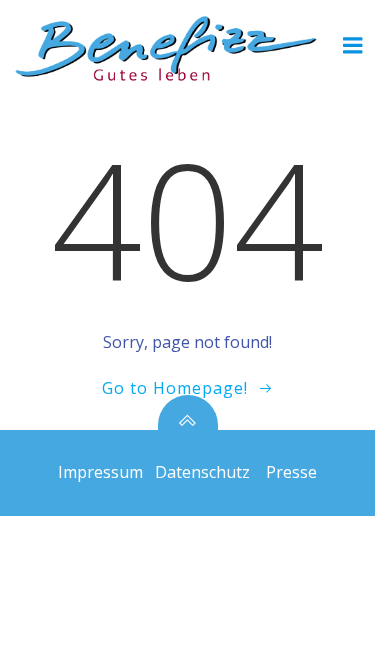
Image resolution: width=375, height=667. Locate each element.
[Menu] (353, 46)
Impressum (100, 472)
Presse (291, 472)
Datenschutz (202, 472)
